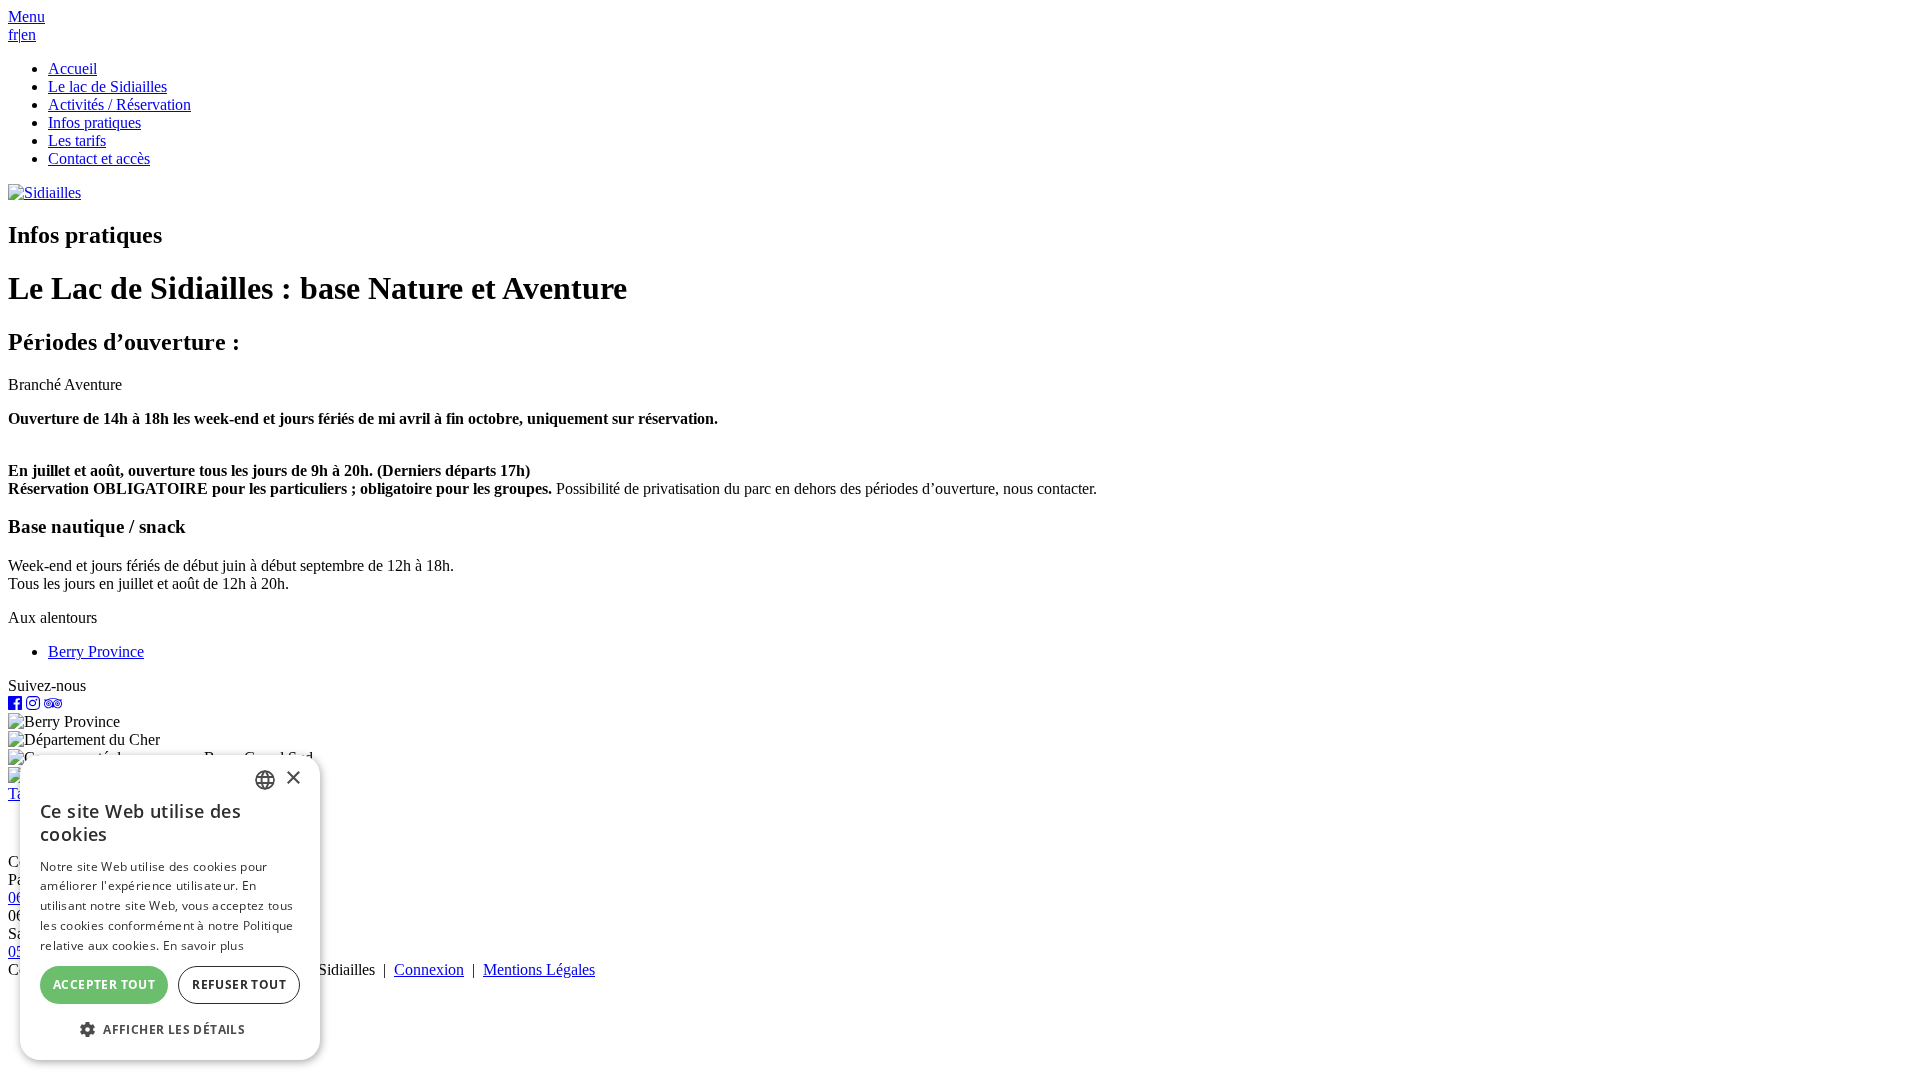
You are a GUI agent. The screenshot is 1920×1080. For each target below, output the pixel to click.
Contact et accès (99, 158)
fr (13, 34)
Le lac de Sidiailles (107, 86)
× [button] (292, 778)
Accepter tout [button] (104, 984)
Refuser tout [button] (239, 984)
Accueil (72, 68)
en (28, 34)
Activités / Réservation (119, 104)
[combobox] (265, 780)
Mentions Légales (539, 969)
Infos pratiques (94, 122)
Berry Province (96, 651)
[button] (26, 16)
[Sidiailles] (44, 192)
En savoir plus (203, 945)
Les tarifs (77, 140)
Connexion (429, 969)
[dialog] (170, 907)
